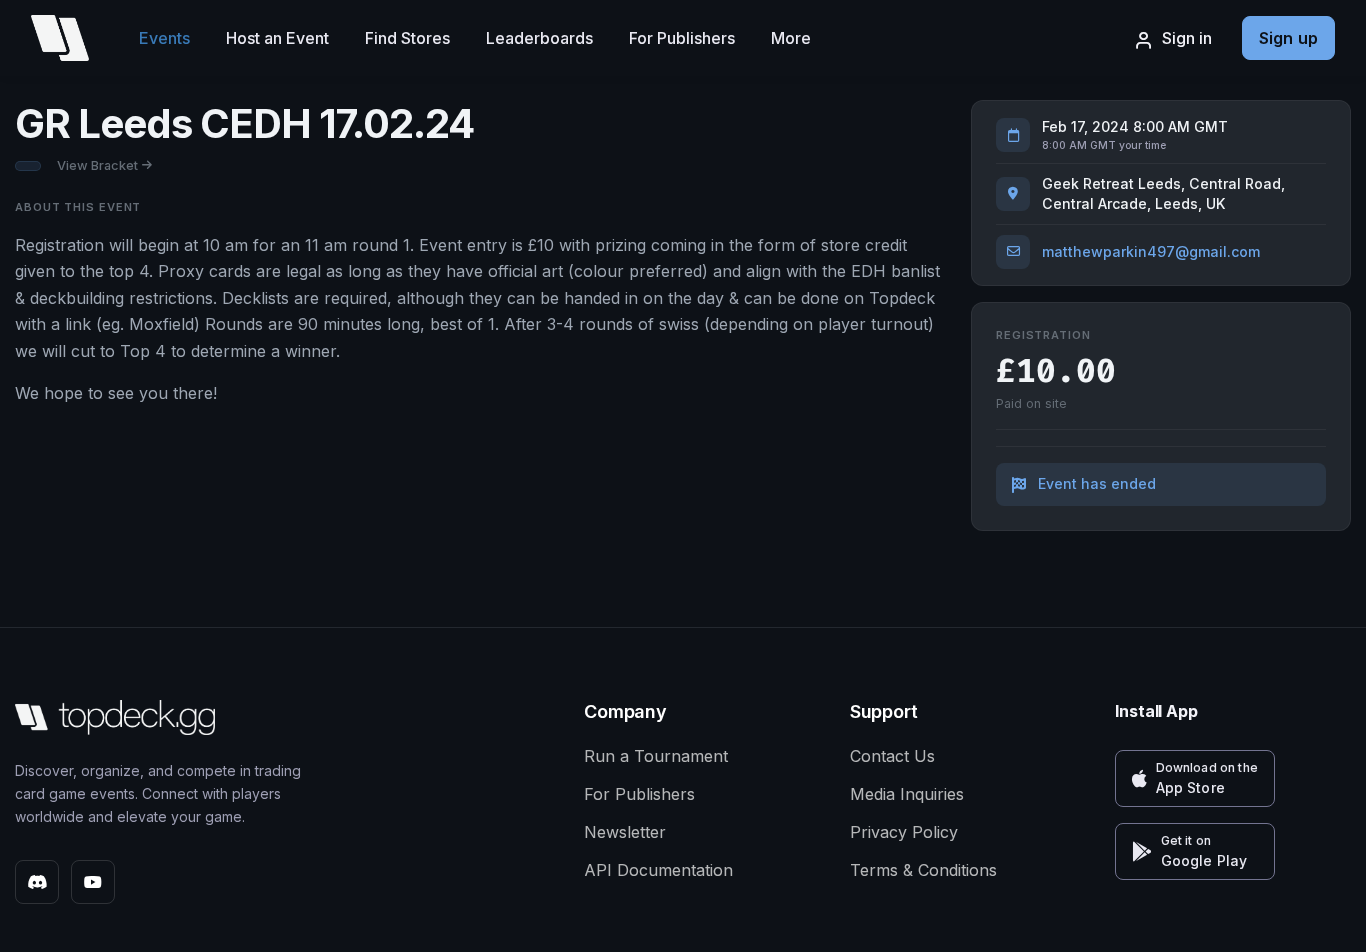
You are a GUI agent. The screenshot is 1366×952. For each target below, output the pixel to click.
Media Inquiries (907, 794)
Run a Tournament (656, 756)
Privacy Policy (904, 832)
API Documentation (658, 870)
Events (164, 38)
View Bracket (97, 165)
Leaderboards (539, 38)
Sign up (1288, 38)
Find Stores (407, 38)
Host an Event (277, 38)
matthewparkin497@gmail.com (1151, 251)
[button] (1195, 778)
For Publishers (682, 38)
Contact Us (892, 756)
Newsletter (625, 832)
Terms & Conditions (923, 870)
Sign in (1187, 38)
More (791, 38)
